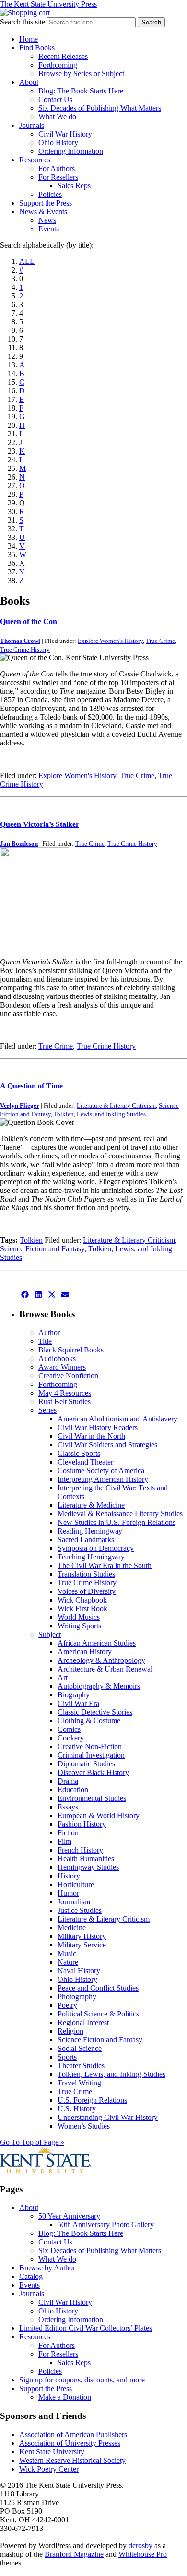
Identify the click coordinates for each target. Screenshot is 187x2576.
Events (49, 229)
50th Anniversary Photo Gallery (106, 2225)
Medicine (72, 1928)
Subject (50, 1634)
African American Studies (97, 1643)
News (47, 220)
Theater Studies (81, 2066)
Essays (68, 1807)
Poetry (67, 2005)
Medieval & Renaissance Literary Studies (120, 1514)
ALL (27, 261)
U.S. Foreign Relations (92, 2100)
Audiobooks (57, 1358)
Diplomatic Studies (86, 1764)
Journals (32, 125)
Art (63, 1677)
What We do (57, 117)
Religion (70, 2031)
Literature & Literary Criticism (116, 1105)
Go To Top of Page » (32, 2142)
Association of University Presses (70, 2443)
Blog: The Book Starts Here (81, 91)
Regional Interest (83, 2022)
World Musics (79, 1617)
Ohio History (58, 143)
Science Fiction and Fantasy (42, 1249)
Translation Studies (86, 1574)
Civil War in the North (91, 1436)
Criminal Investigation (91, 1755)
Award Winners (62, 1367)
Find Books (37, 48)
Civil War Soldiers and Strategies (107, 1445)
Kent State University (52, 2452)
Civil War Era (78, 1703)
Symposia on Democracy (96, 1548)
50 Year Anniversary (69, 2216)
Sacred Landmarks (86, 1540)
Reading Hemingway (90, 1531)
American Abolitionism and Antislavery (117, 1419)
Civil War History (65, 134)
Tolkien (31, 1240)
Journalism (74, 1902)
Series (47, 1410)
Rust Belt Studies (64, 1402)
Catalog (31, 2276)
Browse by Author (47, 2268)
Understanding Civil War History (108, 2117)
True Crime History (25, 649)
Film (64, 1841)
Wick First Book (82, 1609)
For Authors (57, 168)
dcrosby (140, 2546)
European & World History (99, 1815)
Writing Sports (79, 1626)
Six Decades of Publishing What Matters (100, 108)
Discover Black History (93, 1772)
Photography (77, 1997)
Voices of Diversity (87, 1591)
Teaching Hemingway (91, 1557)
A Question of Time (31, 1086)
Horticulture (76, 1884)
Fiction (68, 1833)
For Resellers (58, 177)
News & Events (43, 212)
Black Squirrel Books (71, 1350)
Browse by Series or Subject (81, 74)
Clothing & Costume (89, 1721)
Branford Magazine (74, 2554)
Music (67, 1953)
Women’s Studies (84, 2126)
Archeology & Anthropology (101, 1660)
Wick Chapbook (82, 1600)
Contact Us (55, 99)
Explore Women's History (110, 641)
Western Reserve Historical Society (72, 2460)
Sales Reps (74, 186)
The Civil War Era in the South (105, 1565)
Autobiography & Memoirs (99, 1686)
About (29, 82)
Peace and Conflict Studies (98, 1988)
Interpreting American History (103, 1479)
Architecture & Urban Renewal (105, 1669)
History (69, 1876)
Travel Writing (79, 2083)
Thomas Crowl (20, 641)
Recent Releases (63, 56)
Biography (74, 1695)
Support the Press (46, 203)
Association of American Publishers (73, 2434)
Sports (67, 2057)
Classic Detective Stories (95, 1712)
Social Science (80, 2048)
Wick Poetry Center (49, 2469)
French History (80, 1850)
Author (49, 1333)
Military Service (82, 1945)
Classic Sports (79, 1453)
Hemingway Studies (88, 1867)
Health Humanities (86, 1859)
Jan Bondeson (19, 843)
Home (29, 39)
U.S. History (77, 2109)
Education (73, 1790)
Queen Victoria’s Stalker (40, 824)
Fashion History (82, 1824)
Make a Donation (65, 2397)
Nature (68, 1962)
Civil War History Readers (98, 1427)
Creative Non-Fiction (90, 1746)
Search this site (23, 22)
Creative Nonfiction (68, 1376)
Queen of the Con (29, 622)
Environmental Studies (92, 1798)
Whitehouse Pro (143, 2554)
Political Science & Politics (98, 2014)
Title (45, 1341)
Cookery (71, 1738)
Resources (35, 160)
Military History (82, 1936)
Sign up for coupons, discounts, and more (82, 2380)
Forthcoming (58, 65)
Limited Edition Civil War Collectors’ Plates (86, 2328)
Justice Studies (80, 1910)
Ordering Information (71, 151)
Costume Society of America (101, 1471)
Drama (68, 1781)
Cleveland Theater (85, 1462)
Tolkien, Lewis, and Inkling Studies (100, 1114)
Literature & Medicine (91, 1505)
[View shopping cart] (25, 13)
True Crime (160, 641)
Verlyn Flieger (20, 1105)
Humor (68, 1893)
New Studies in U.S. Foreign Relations (117, 1522)
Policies (50, 194)
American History (85, 1652)
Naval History (79, 1971)
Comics (69, 1729)
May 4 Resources (65, 1393)
